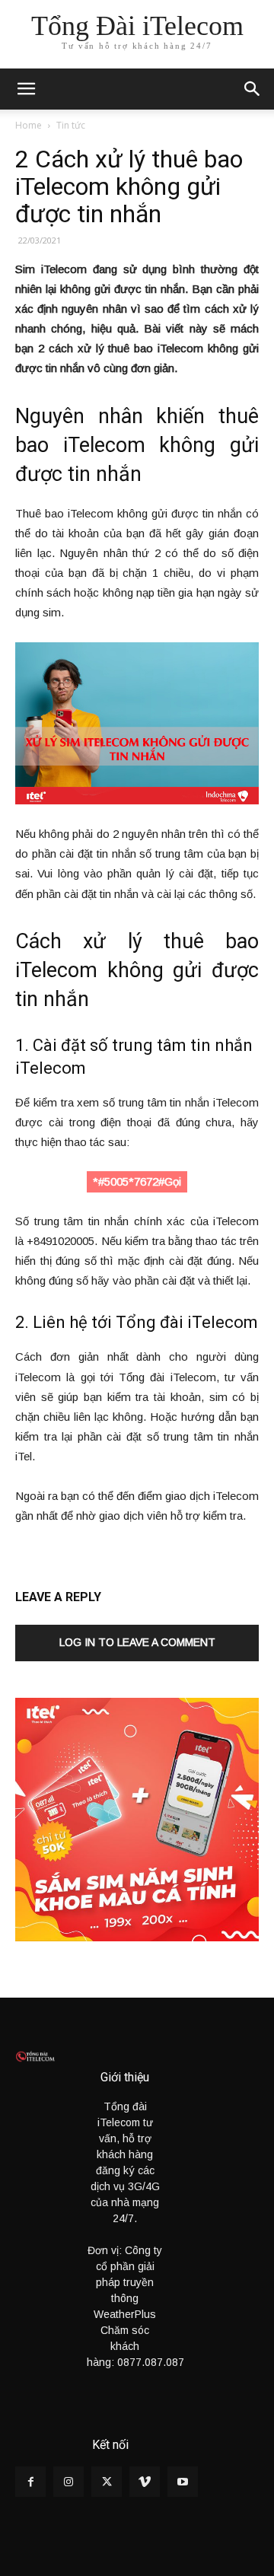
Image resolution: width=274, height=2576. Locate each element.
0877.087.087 (151, 2362)
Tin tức (71, 125)
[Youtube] (183, 2482)
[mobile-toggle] (26, 89)
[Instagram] (68, 2482)
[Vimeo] (145, 2482)
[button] (253, 89)
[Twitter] (107, 2482)
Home (29, 125)
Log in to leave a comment (137, 1642)
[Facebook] (30, 2482)
